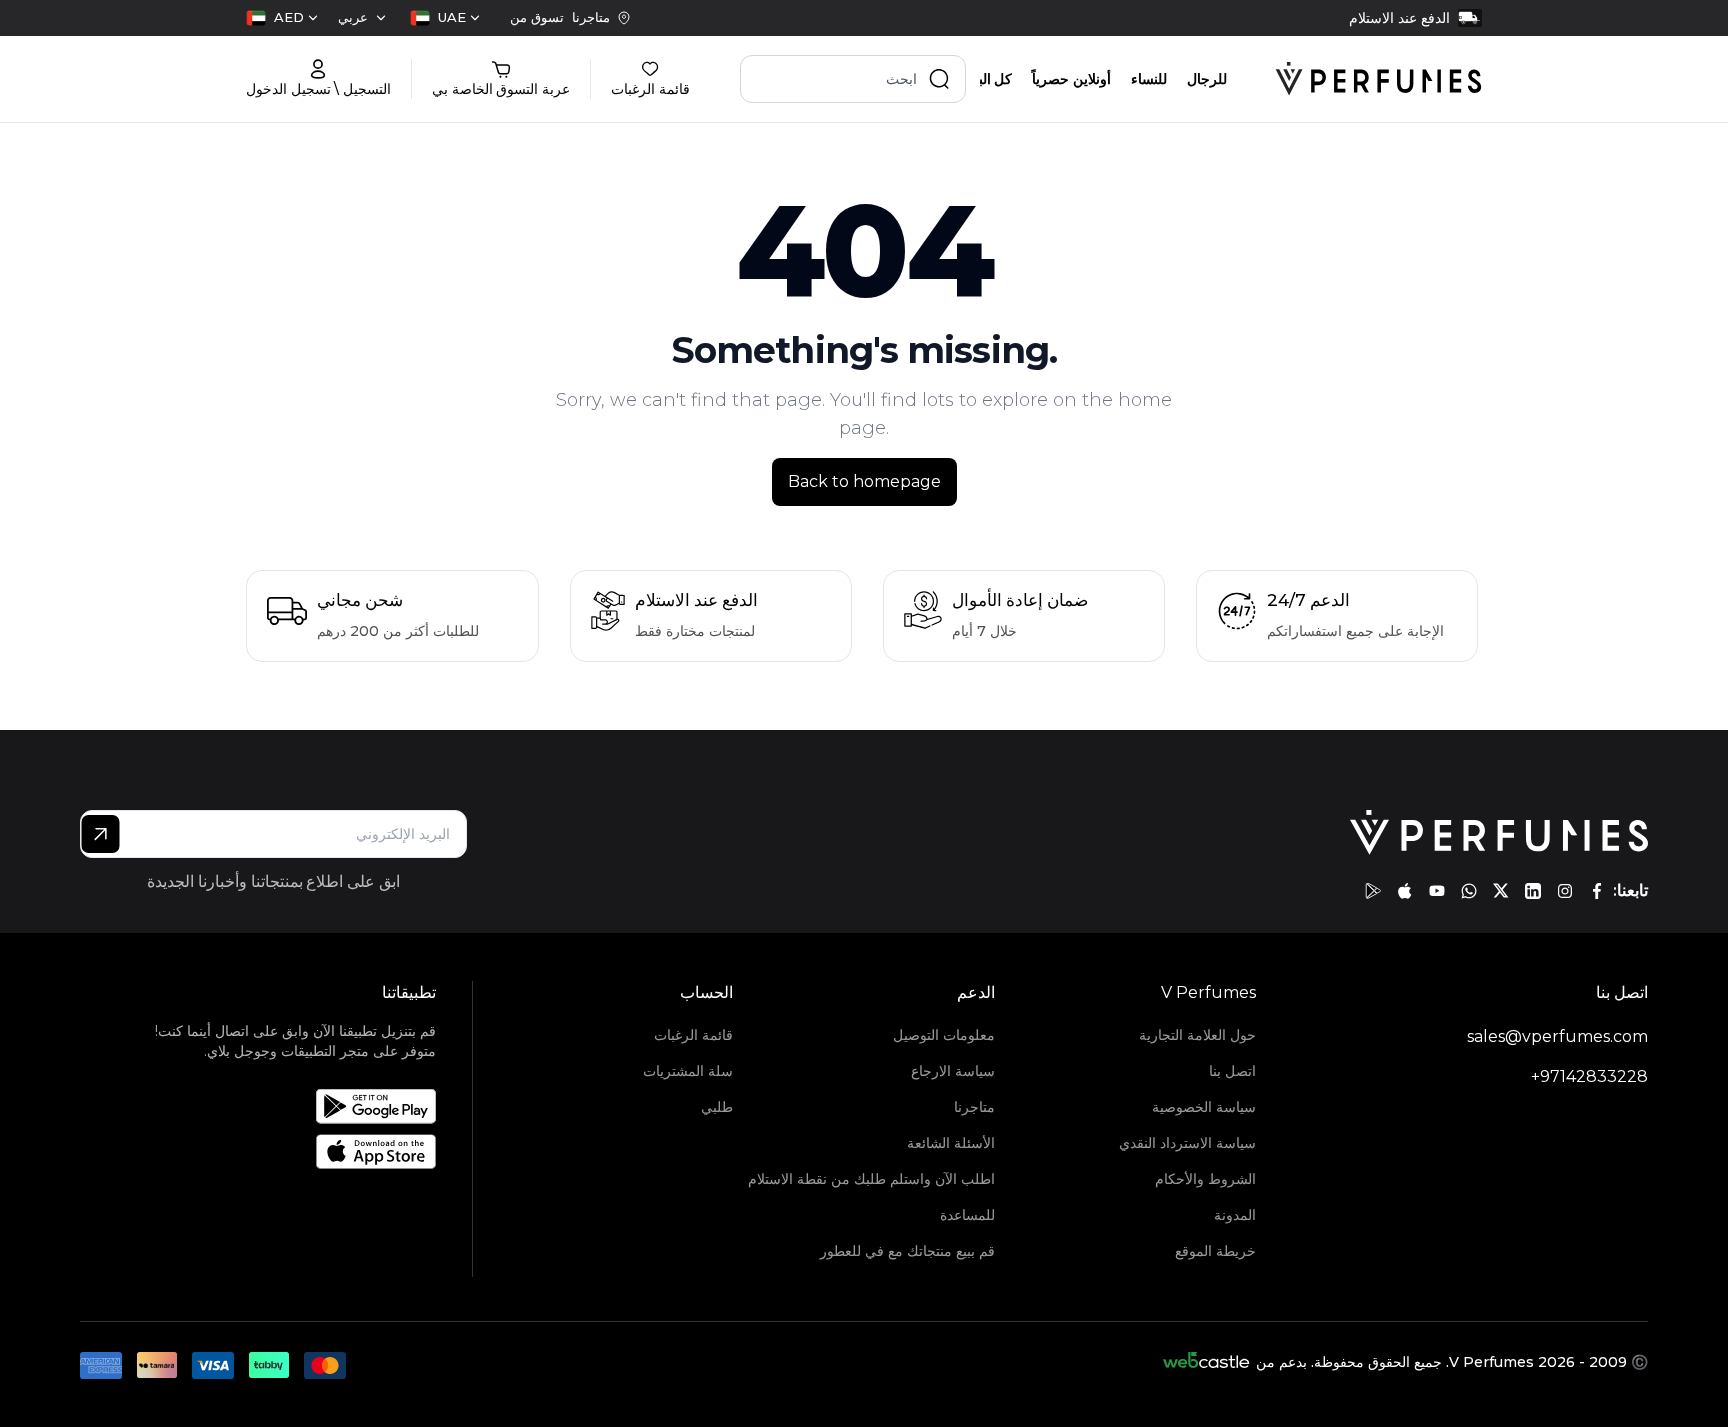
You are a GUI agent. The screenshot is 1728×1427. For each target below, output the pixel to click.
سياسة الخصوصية (1204, 1107)
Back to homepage (864, 481)
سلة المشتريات (688, 1071)
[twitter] (1501, 891)
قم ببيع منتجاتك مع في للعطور (907, 1251)
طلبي (717, 1107)
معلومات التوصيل (943, 1035)
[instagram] (1565, 891)
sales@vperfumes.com (1557, 1036)
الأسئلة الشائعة (950, 1143)
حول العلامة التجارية (1197, 1035)
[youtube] (1437, 891)
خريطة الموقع (1215, 1251)
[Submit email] (100, 834)
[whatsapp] (1469, 891)
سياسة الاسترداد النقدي (1187, 1143)
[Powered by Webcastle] (1206, 1362)
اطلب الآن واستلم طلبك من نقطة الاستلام (871, 1179)
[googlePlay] (1373, 891)
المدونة (1235, 1215)
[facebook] (1597, 891)
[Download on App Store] (282, 1151)
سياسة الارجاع (952, 1071)
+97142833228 (1589, 1076)
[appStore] (1405, 891)
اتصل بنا (1232, 1071)
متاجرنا (974, 1107)
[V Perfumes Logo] (1378, 79)
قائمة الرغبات (693, 1035)
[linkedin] (1533, 891)
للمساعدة (967, 1215)
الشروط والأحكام (1205, 1179)
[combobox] (445, 18)
